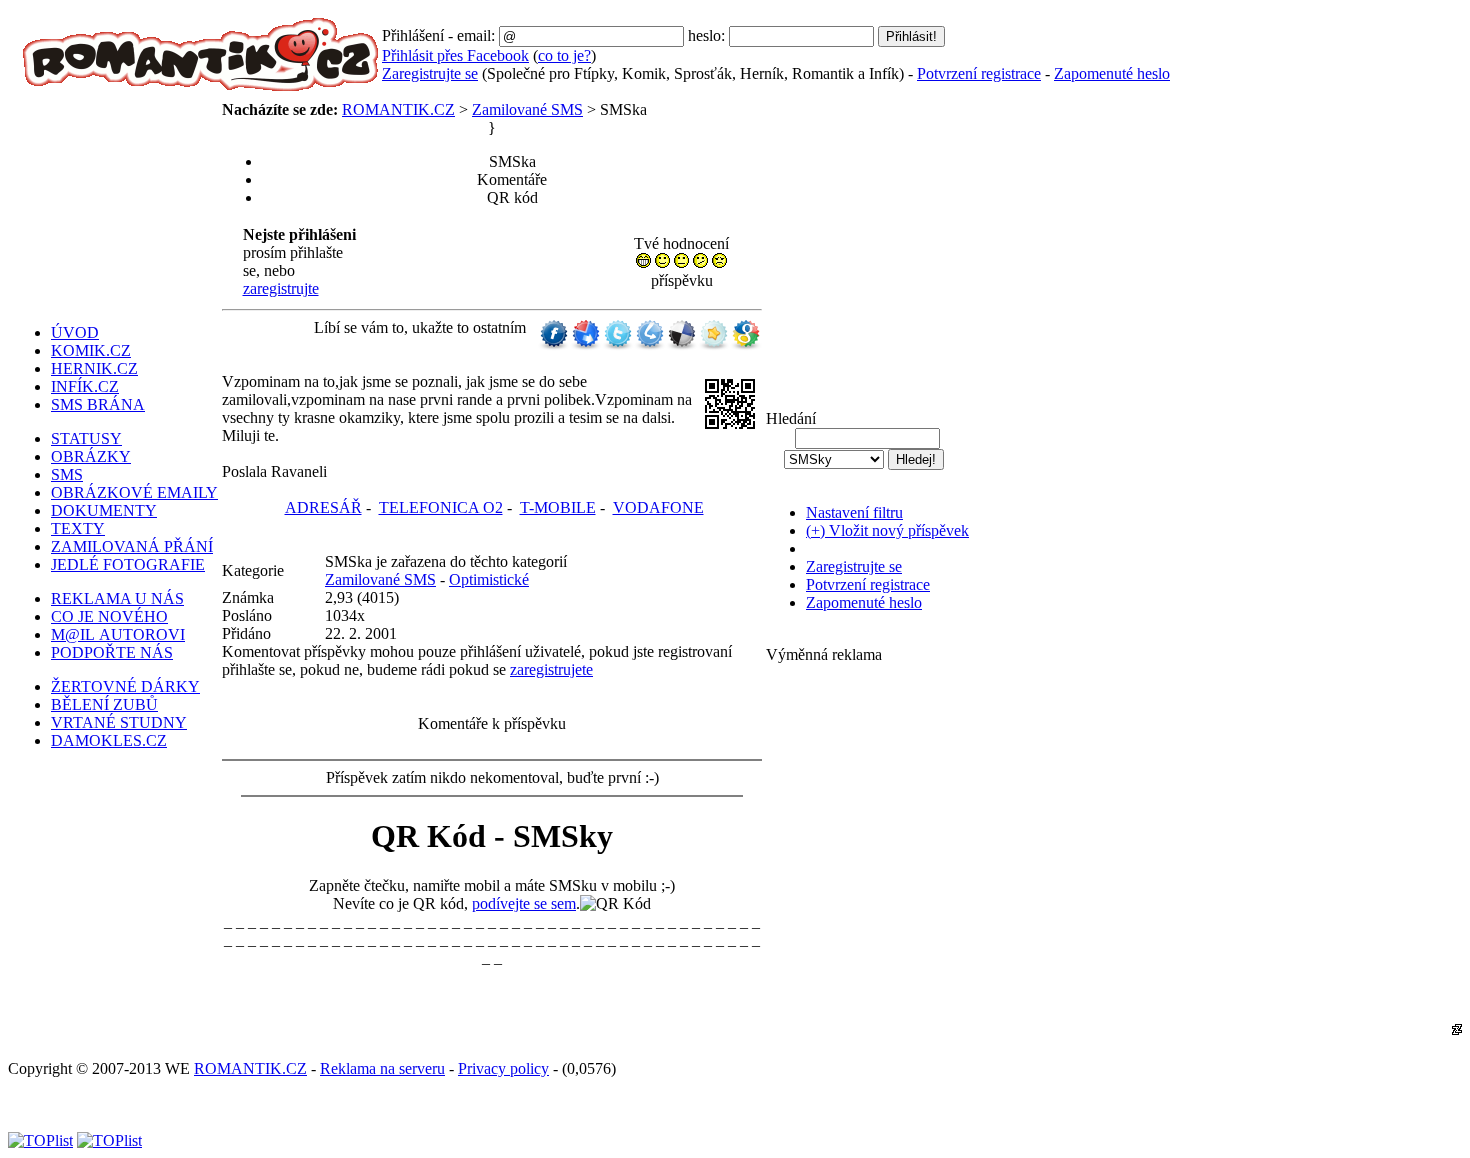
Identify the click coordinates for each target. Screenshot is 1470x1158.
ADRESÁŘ (323, 507)
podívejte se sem (524, 903)
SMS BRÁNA (98, 404)
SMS (67, 474)
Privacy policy (503, 1068)
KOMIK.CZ (91, 350)
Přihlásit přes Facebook (455, 55)
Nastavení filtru (854, 512)
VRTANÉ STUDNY (119, 722)
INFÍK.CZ (85, 386)
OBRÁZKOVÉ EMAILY (134, 492)
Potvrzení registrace (979, 73)
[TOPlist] (40, 1140)
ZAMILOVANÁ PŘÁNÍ (132, 546)
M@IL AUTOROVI (118, 634)
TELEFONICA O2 (441, 507)
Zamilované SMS (527, 109)
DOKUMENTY (104, 510)
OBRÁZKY (91, 456)
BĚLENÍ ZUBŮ (104, 704)
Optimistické (489, 579)
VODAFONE (658, 507)
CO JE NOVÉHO (109, 616)
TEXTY (78, 528)
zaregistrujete (551, 669)
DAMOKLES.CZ (109, 740)
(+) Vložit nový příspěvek (887, 530)
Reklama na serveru (382, 1068)
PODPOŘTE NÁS (112, 652)
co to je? (564, 55)
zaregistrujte (281, 288)
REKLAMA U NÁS (117, 598)
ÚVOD (75, 332)
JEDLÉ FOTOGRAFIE (128, 564)
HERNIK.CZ (94, 368)
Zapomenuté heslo (1112, 73)
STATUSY (86, 438)
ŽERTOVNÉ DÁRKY (125, 686)
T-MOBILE (558, 507)
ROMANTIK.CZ (398, 109)
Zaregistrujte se (430, 73)
